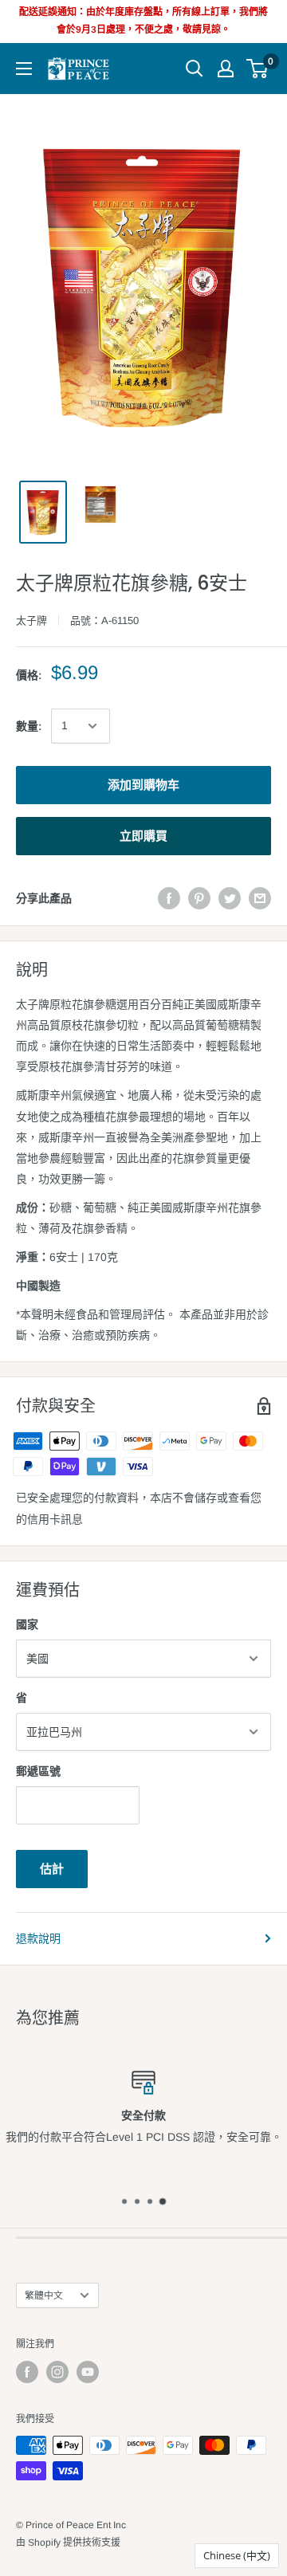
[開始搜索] (195, 69)
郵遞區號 (38, 1771)
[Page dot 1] (124, 2201)
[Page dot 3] (150, 2201)
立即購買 (143, 836)
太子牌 (31, 620)
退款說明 (38, 1938)
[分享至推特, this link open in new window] (230, 898)
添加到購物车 (143, 785)
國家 (27, 1624)
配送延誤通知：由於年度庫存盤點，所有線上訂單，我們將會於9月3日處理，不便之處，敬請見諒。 (143, 21)
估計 (52, 1869)
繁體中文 (44, 2295)
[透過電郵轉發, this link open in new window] (260, 898)
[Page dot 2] (137, 2201)
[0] (258, 69)
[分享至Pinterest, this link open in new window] (199, 898)
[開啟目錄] (24, 69)
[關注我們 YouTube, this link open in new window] (88, 2372)
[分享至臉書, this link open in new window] (169, 898)
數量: (29, 726)
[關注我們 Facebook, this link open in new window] (27, 2372)
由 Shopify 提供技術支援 (68, 2543)
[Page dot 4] (163, 2201)
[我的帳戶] (226, 69)
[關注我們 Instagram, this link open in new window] (57, 2372)
